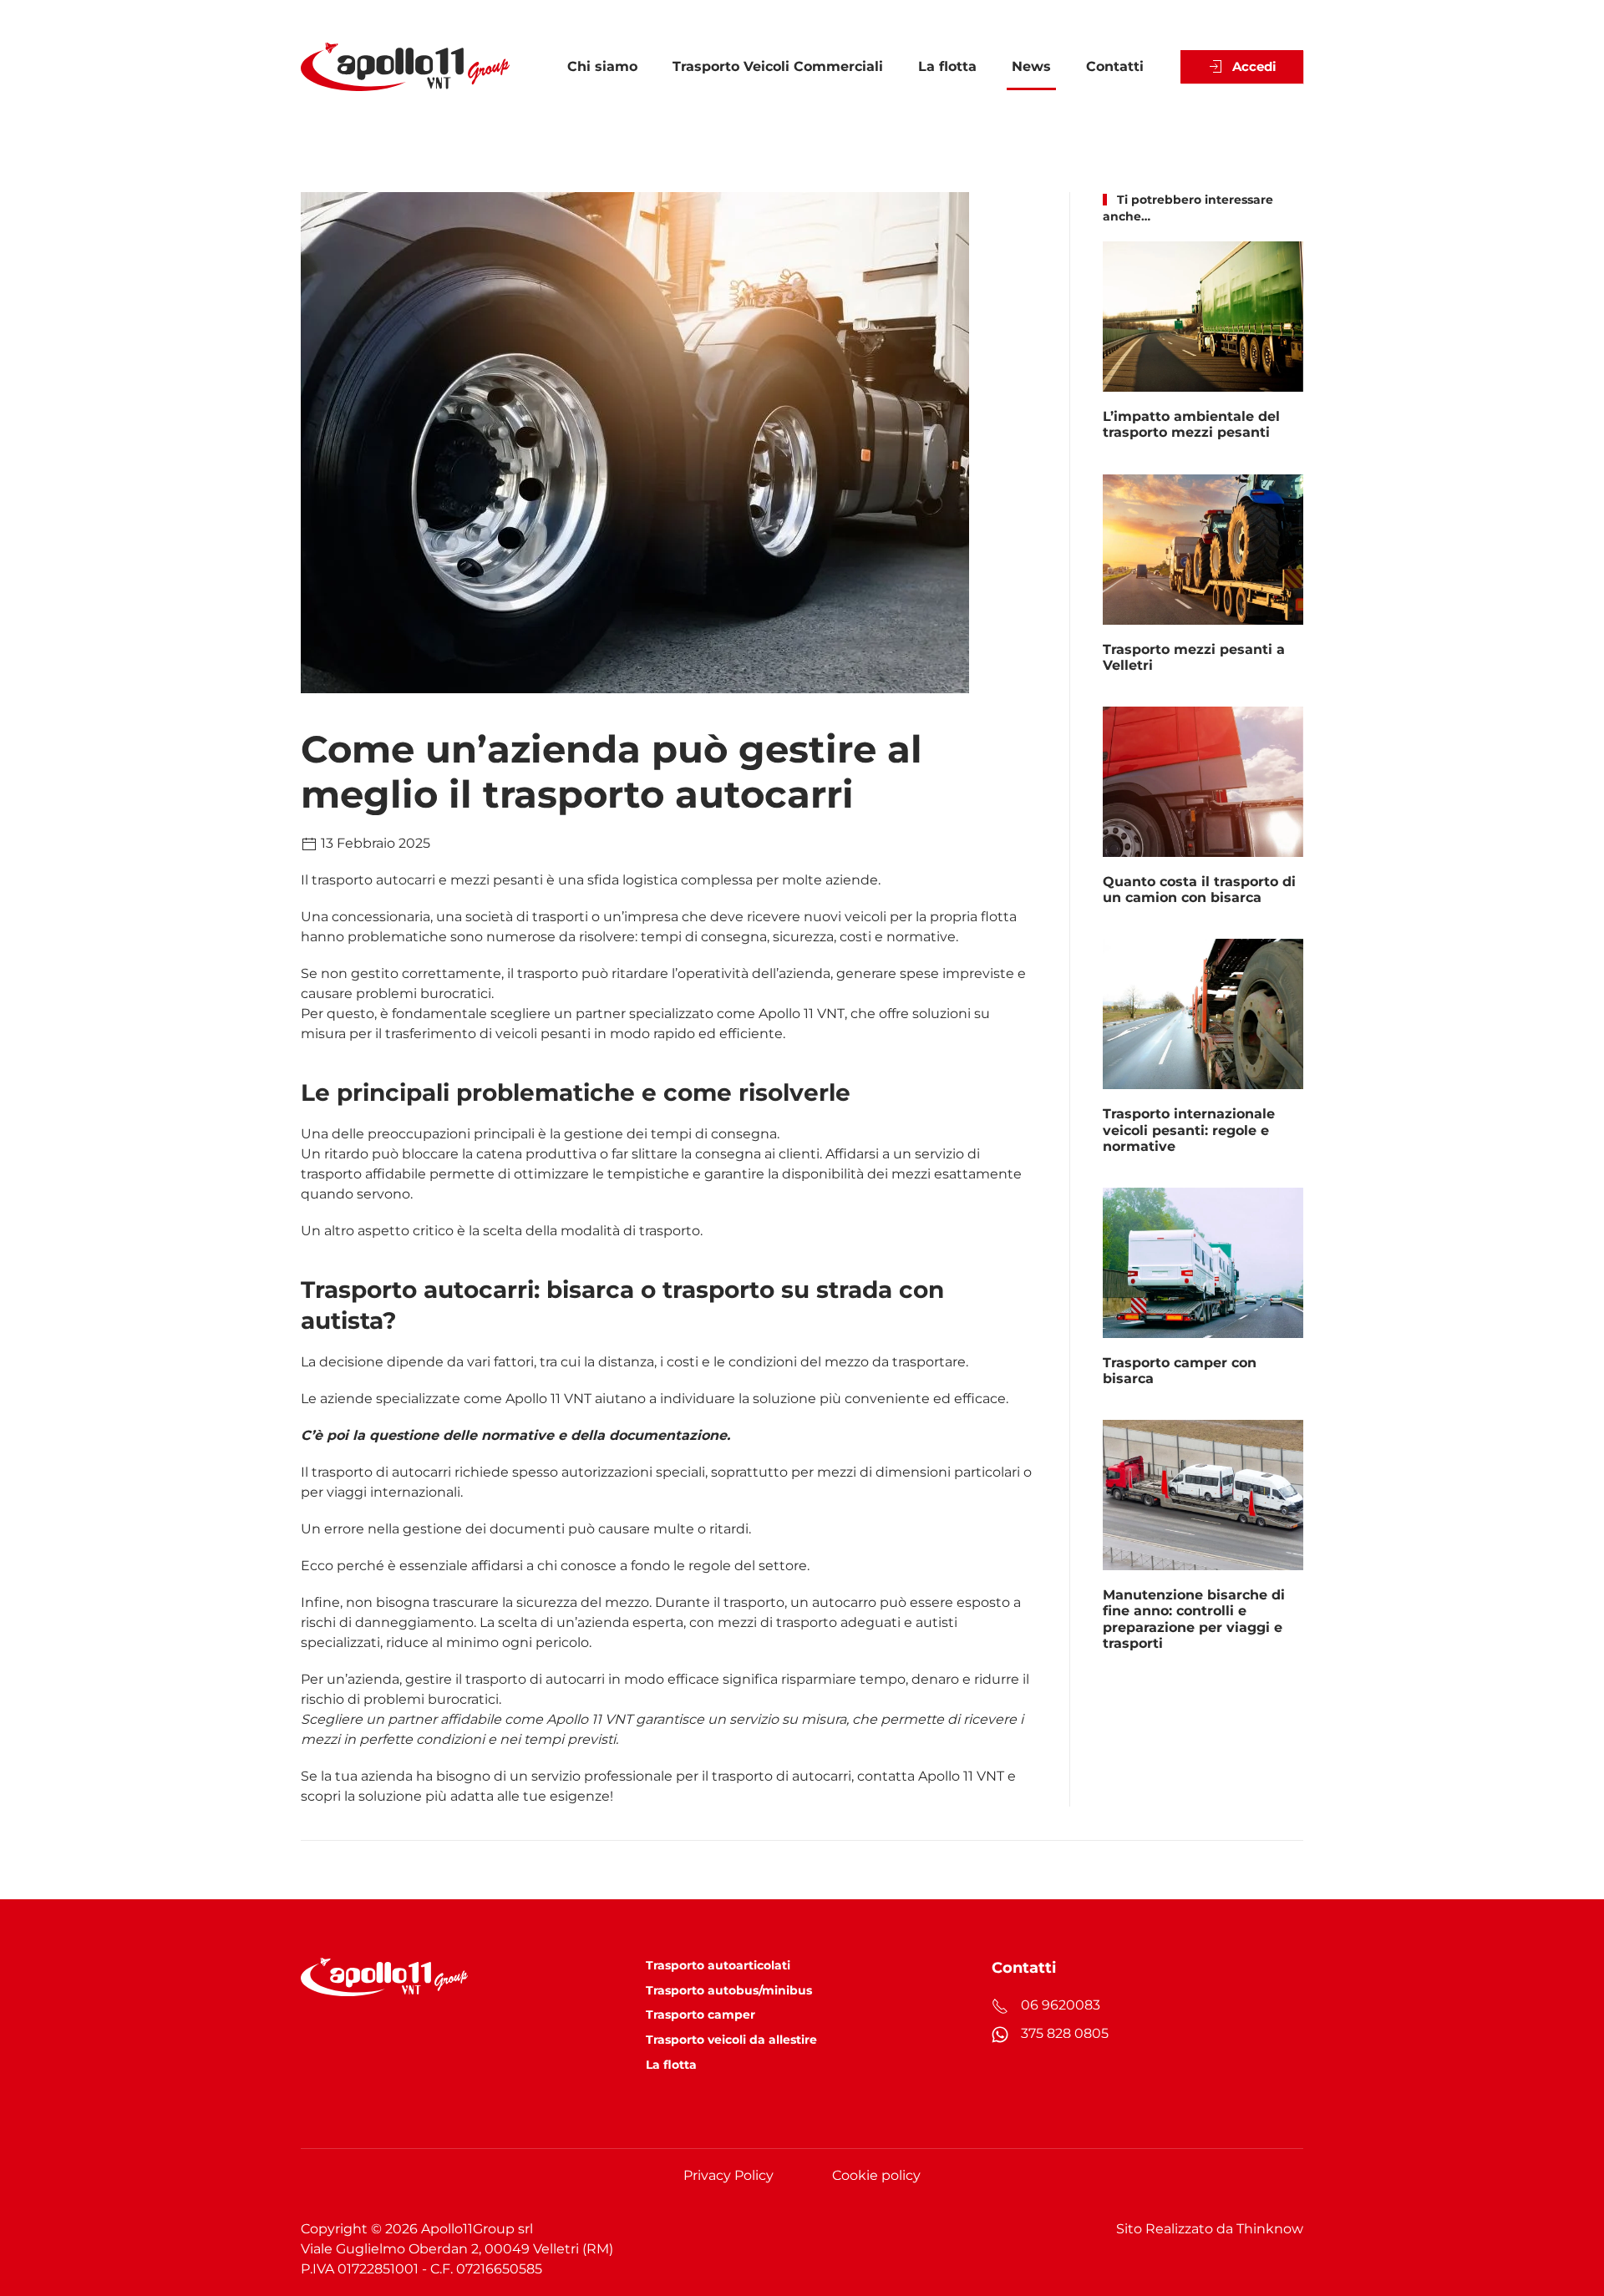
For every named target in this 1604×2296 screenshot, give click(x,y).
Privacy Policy (728, 2175)
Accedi (1254, 66)
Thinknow (1270, 2229)
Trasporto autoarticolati (718, 1965)
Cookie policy (876, 2175)
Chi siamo (602, 66)
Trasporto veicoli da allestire (731, 2040)
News (1031, 66)
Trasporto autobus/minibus (729, 1990)
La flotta (947, 66)
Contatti (1115, 66)
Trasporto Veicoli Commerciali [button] (778, 66)
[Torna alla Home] (405, 67)
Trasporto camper (700, 2015)
